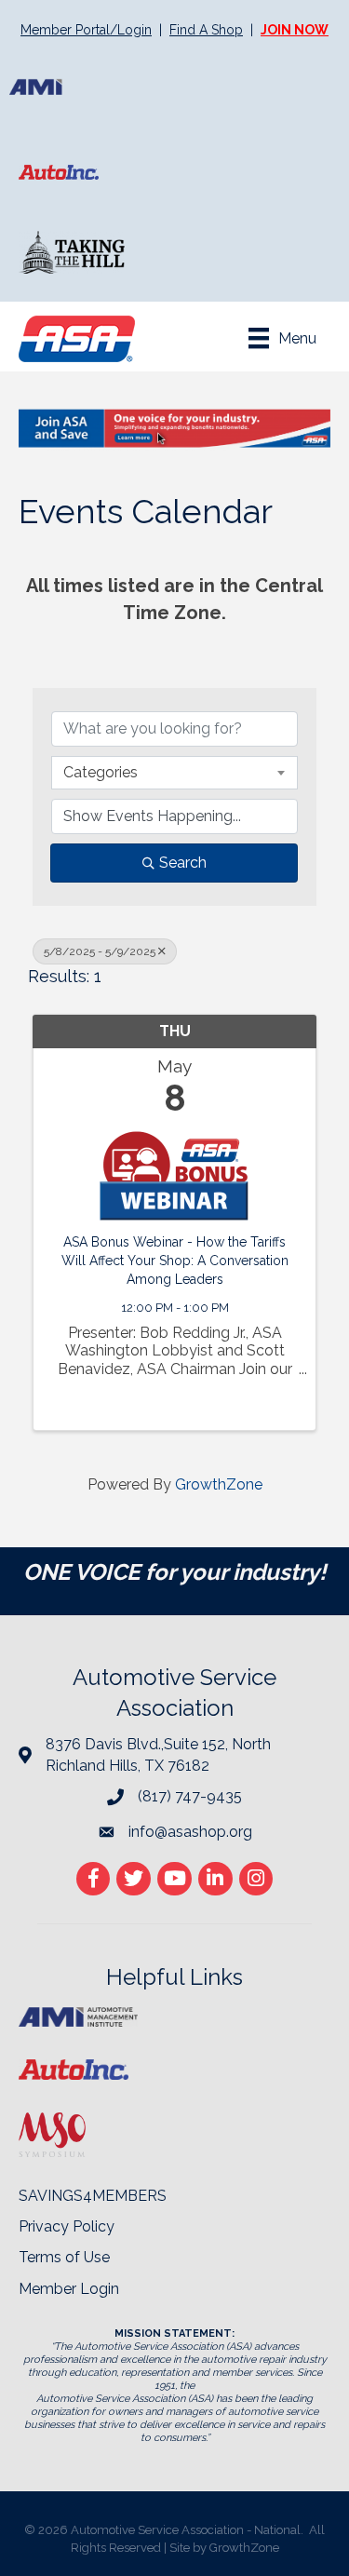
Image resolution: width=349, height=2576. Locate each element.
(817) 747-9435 (190, 1796)
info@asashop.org (190, 1832)
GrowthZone (219, 1484)
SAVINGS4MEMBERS (93, 2196)
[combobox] (174, 773)
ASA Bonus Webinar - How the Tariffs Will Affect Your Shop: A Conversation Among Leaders (175, 1260)
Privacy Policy (67, 2226)
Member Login (69, 2289)
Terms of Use (64, 2257)
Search (183, 863)
